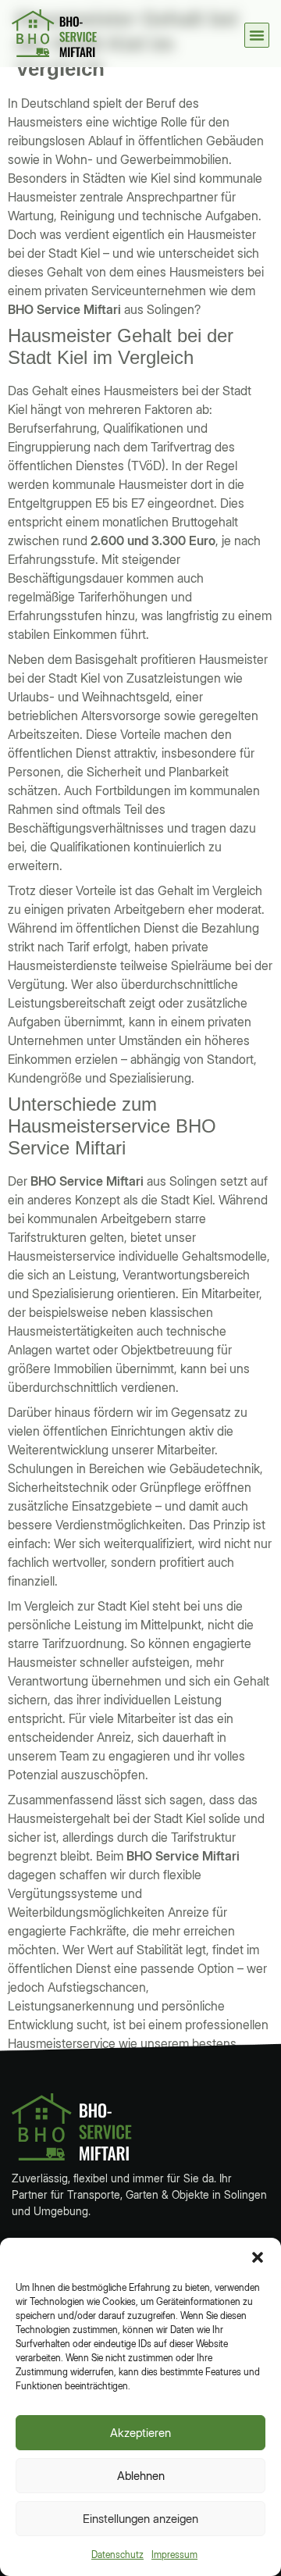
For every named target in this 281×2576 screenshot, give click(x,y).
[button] (258, 2257)
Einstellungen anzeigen (140, 2519)
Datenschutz (117, 2555)
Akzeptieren (140, 2433)
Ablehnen (141, 2476)
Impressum (174, 2555)
